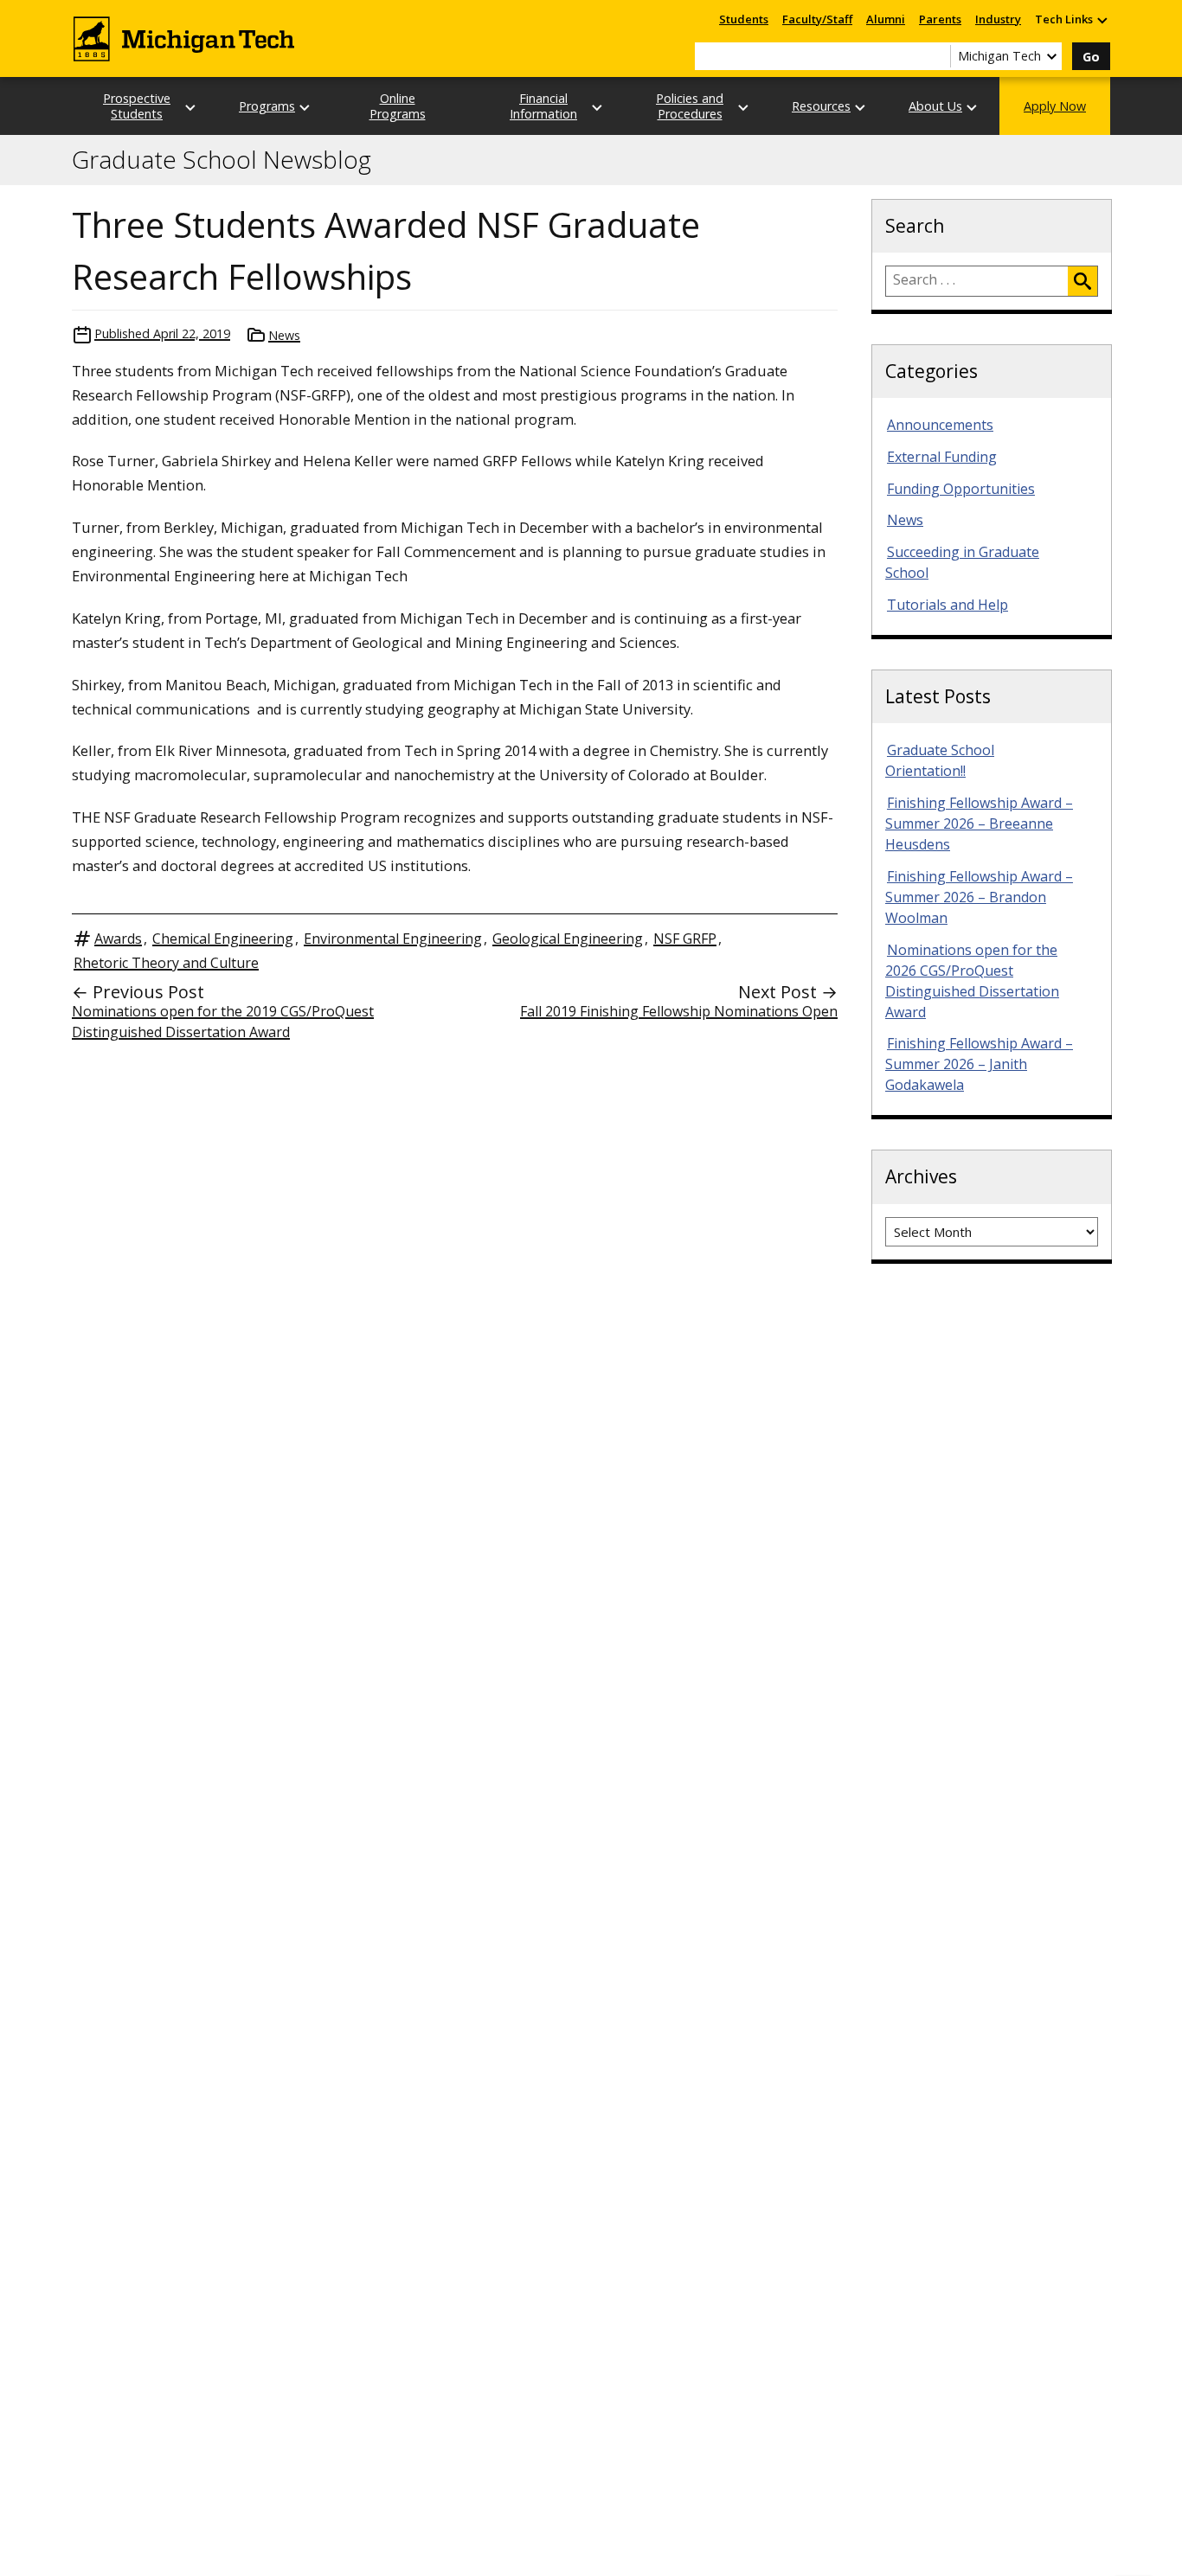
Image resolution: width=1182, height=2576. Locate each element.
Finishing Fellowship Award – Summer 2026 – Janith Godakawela (979, 1064)
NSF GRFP (685, 939)
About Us (935, 106)
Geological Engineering (568, 939)
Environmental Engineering (393, 939)
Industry (998, 19)
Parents (940, 19)
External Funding (942, 457)
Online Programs (398, 106)
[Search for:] (977, 281)
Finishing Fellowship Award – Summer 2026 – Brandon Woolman (979, 897)
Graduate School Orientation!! (940, 760)
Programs (267, 106)
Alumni (886, 19)
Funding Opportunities (961, 489)
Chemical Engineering (223, 939)
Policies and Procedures (690, 106)
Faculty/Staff (817, 19)
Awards (118, 939)
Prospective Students (137, 106)
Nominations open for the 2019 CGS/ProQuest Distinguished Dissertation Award (223, 1022)
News (284, 335)
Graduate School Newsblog (222, 160)
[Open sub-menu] (1102, 19)
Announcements (940, 425)
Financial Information (543, 106)
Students (744, 19)
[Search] (1082, 281)
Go (1091, 57)
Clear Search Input (937, 56)
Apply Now (1055, 106)
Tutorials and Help (948, 605)
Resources (821, 106)
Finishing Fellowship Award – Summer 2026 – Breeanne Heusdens (979, 823)
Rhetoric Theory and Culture (166, 963)
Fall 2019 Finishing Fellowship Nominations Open (679, 1011)
